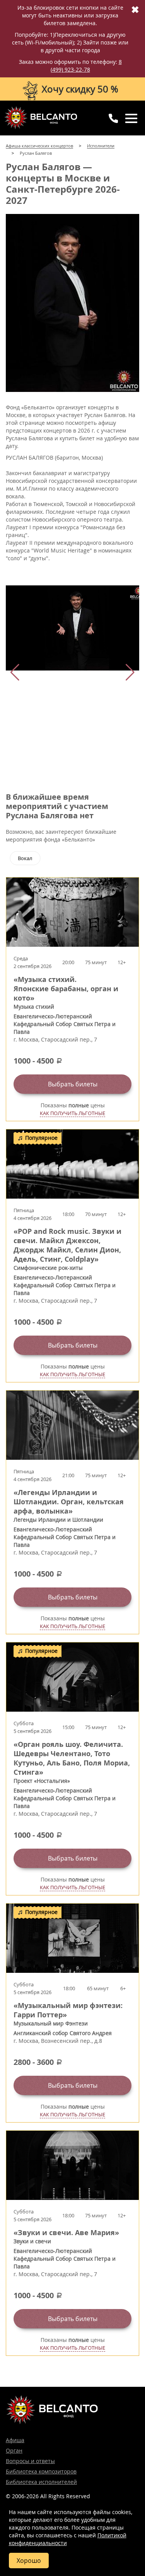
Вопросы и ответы (30, 2461)
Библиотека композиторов (41, 2471)
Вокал (25, 858)
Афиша (15, 2440)
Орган (14, 2450)
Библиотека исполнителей (41, 2482)
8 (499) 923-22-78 (86, 66)
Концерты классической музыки (41, 118)
